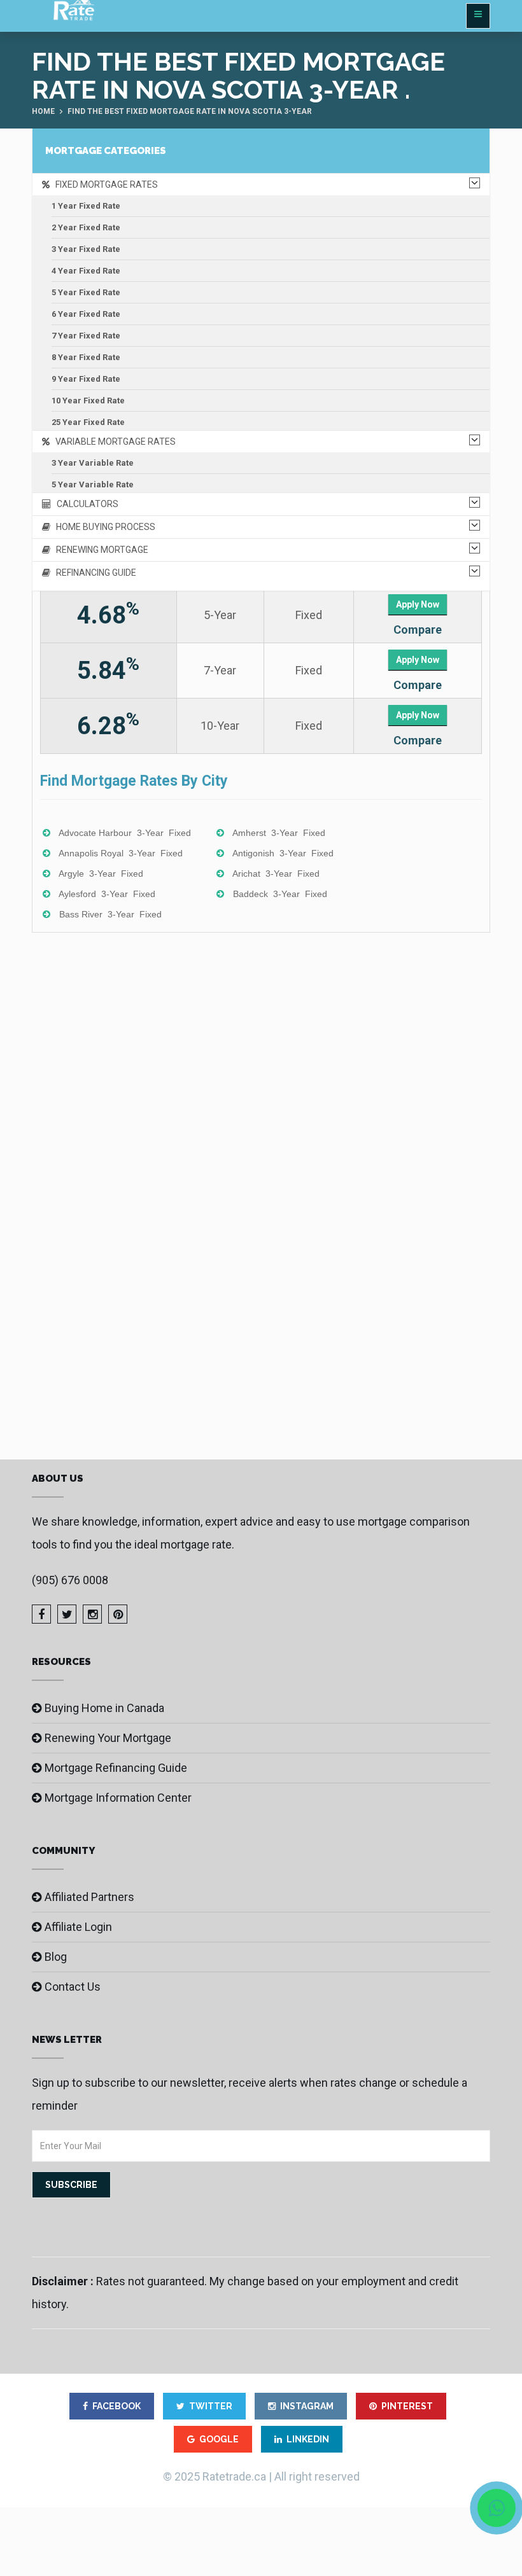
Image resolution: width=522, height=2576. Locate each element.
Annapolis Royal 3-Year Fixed (121, 853)
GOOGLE (219, 2439)
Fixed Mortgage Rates (104, 184)
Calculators (85, 504)
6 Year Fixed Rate (86, 314)
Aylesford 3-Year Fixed (107, 894)
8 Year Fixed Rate (86, 357)
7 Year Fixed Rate (86, 336)
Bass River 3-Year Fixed (110, 914)
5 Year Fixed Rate (86, 292)
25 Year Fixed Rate (88, 422)
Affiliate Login (78, 1927)
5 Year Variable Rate (93, 484)
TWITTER (211, 2406)
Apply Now (418, 604)
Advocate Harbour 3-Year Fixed (125, 833)
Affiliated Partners (89, 1897)
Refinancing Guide (93, 573)
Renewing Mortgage (99, 550)
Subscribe (71, 2185)
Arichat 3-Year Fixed (276, 874)
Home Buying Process (103, 527)
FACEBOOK (116, 2406)
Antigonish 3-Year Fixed (283, 853)
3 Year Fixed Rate (86, 249)
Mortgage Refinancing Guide (116, 1768)
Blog (56, 1957)
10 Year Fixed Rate (88, 400)
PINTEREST (407, 2406)
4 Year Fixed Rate (86, 271)
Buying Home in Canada (104, 1708)
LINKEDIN (308, 2439)
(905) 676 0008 (70, 1580)
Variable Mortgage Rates (113, 442)
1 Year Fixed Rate (86, 206)
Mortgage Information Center (118, 1798)
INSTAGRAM (307, 2406)
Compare (418, 630)
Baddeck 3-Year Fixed (280, 894)
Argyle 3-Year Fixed (101, 874)
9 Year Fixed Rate (86, 379)
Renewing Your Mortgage (108, 1738)
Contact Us (73, 1987)
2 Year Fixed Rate (86, 227)
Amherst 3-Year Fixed (279, 833)
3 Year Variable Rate (93, 463)
